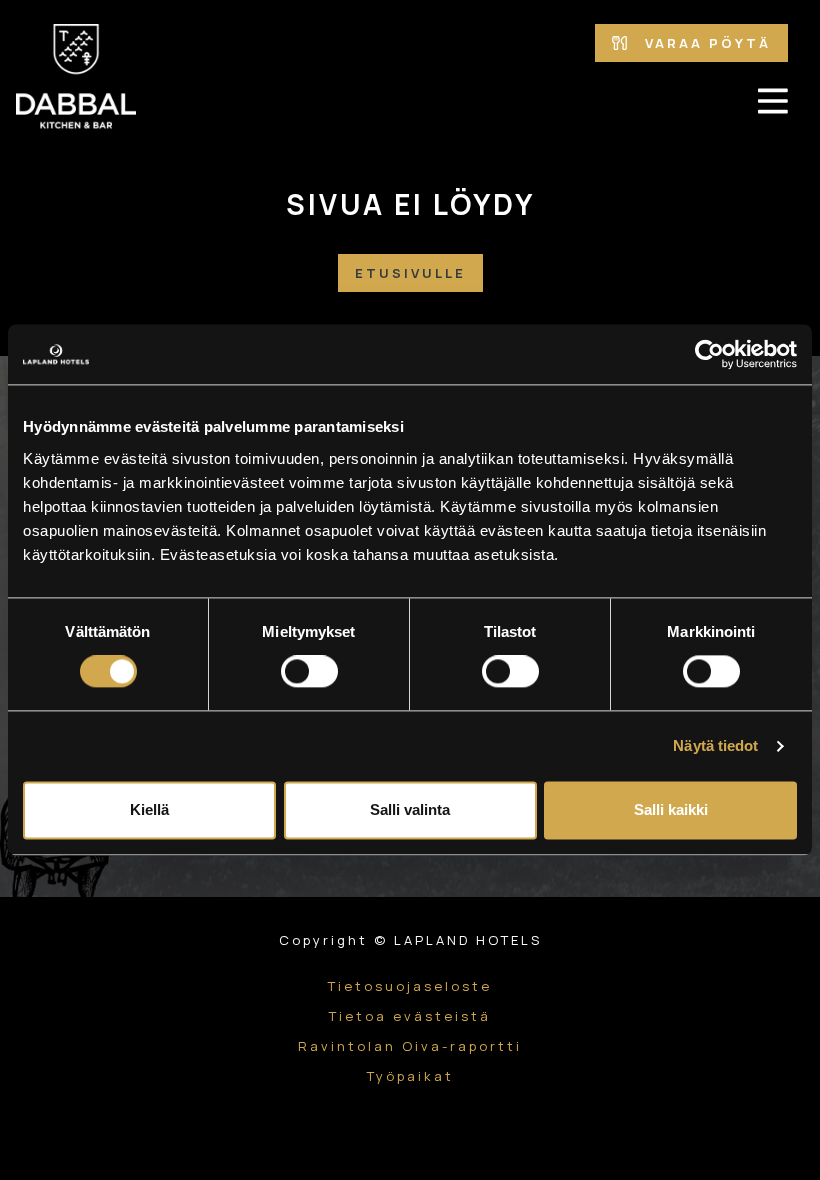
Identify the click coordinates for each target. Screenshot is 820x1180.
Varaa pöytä (705, 43)
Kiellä (149, 810)
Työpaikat (410, 1076)
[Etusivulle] (76, 78)
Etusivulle (410, 273)
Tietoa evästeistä (410, 1016)
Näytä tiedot (715, 746)
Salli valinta (410, 810)
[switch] (309, 672)
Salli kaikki (671, 810)
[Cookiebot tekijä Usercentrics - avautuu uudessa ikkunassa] (709, 354)
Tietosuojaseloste (410, 986)
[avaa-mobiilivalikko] (773, 101)
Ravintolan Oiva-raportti (410, 1046)
